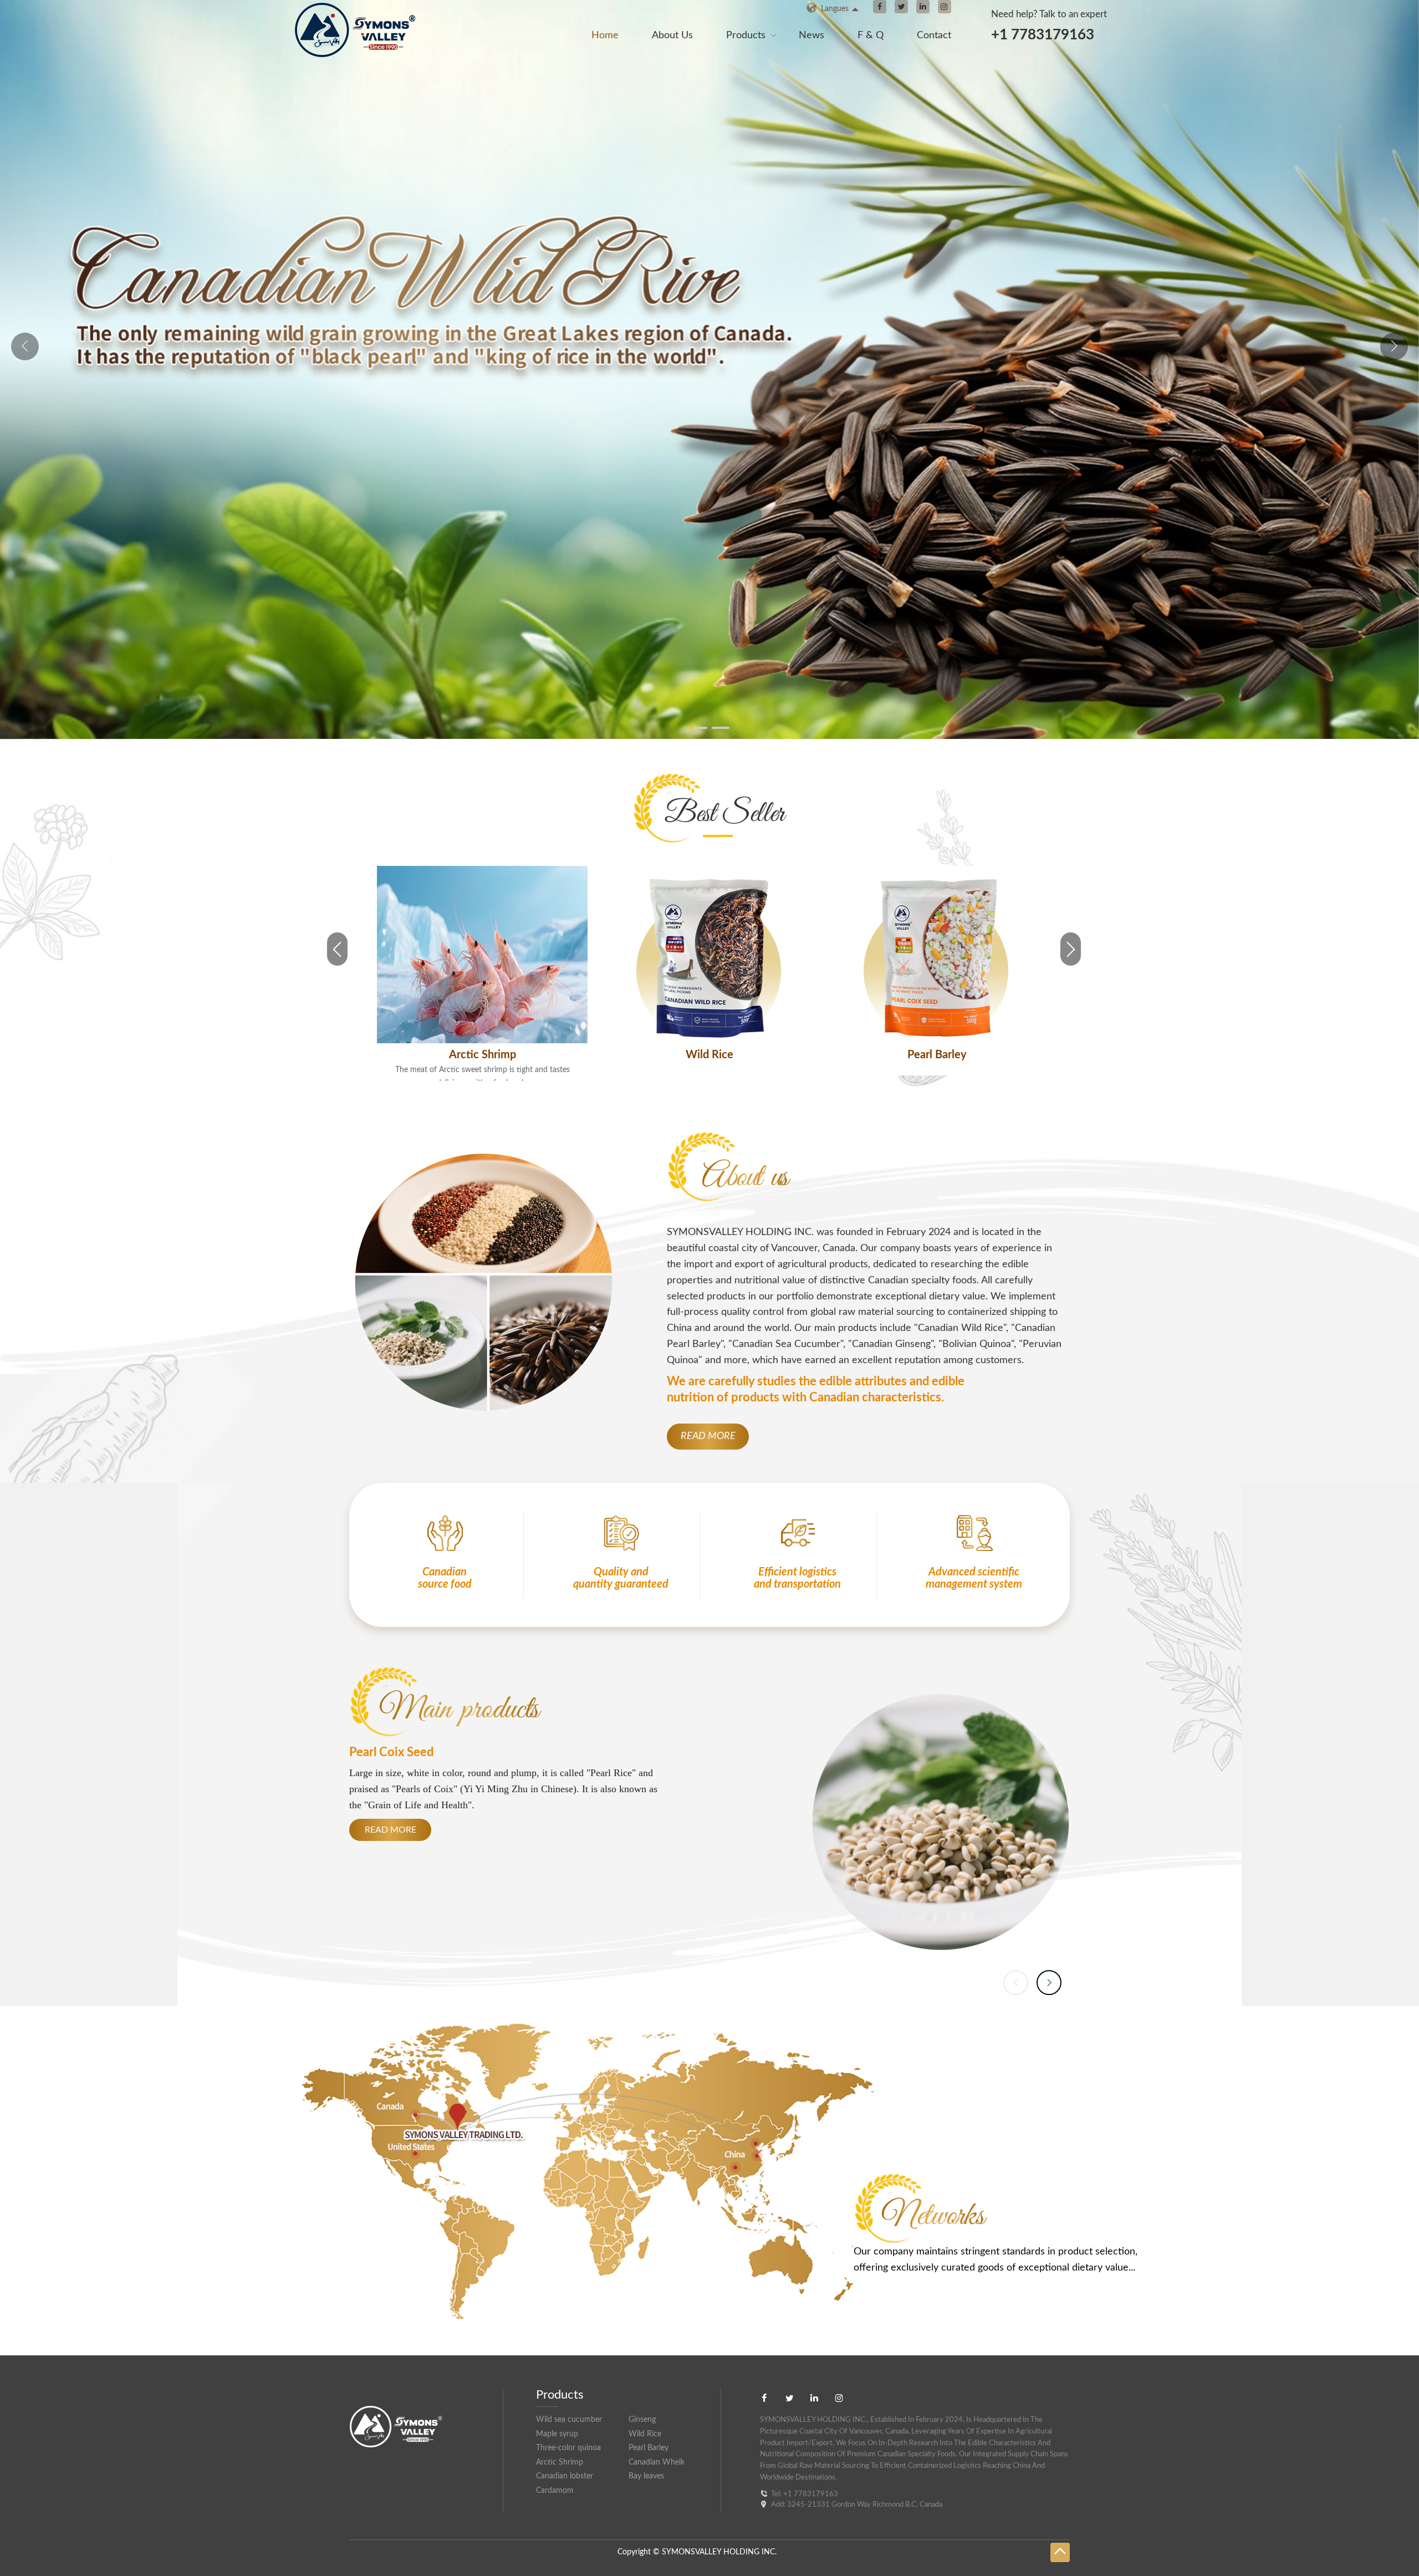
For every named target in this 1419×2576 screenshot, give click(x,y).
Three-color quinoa (710, 1055)
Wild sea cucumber (569, 2420)
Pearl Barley (483, 1055)
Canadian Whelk (657, 2462)
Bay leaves (646, 2476)
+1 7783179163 (1043, 35)
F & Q (871, 35)
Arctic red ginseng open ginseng (937, 1055)
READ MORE (708, 1436)
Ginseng (642, 2420)
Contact (934, 35)
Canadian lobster (565, 2476)
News (811, 35)
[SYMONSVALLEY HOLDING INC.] (368, 49)
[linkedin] (923, 7)
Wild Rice (645, 2434)
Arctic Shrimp (560, 2462)
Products (746, 35)
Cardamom (555, 2491)
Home (605, 35)
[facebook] (880, 7)
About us (672, 35)
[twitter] (901, 7)
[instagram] (945, 7)
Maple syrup (557, 2434)
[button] (1394, 346)
